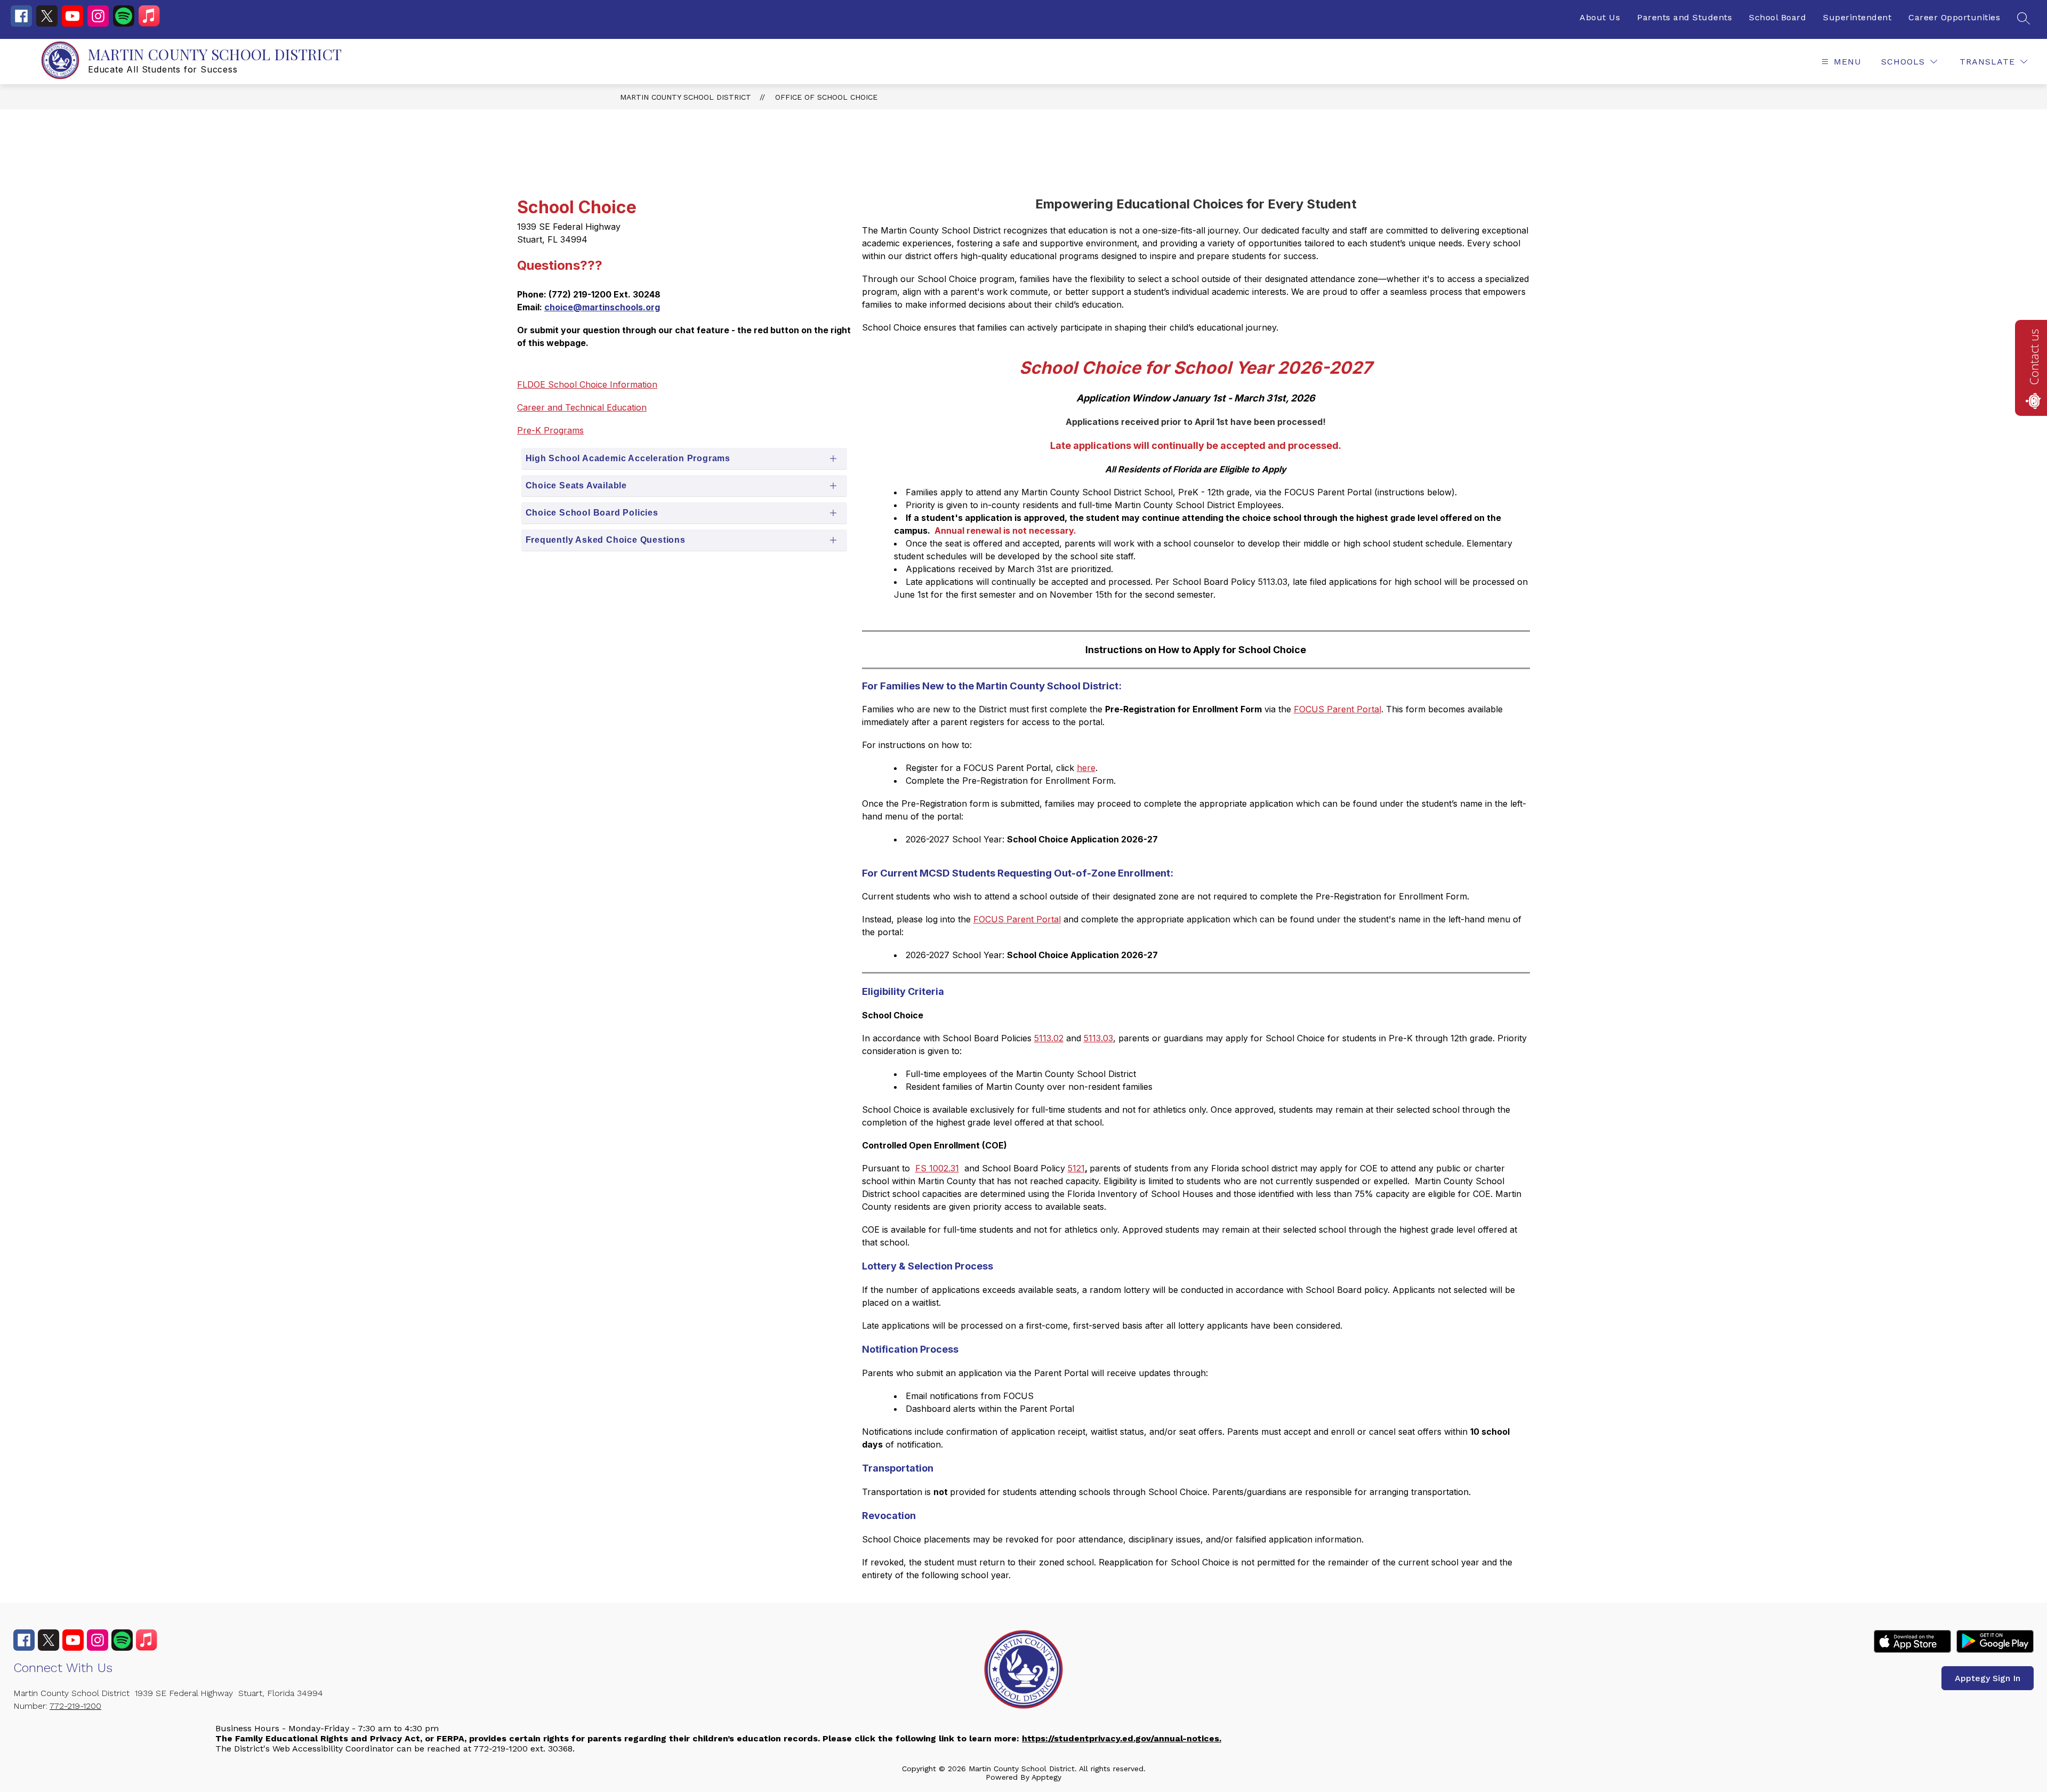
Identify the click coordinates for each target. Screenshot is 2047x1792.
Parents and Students (1685, 17)
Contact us (2034, 357)
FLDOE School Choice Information (587, 384)
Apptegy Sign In (1988, 1678)
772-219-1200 (75, 1706)
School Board (1778, 17)
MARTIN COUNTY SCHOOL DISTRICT (686, 97)
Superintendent (1857, 17)
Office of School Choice (826, 97)
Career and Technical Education (582, 407)
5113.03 (1098, 1038)
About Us (1600, 17)
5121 (1076, 1168)
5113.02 (1049, 1038)
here (1086, 768)
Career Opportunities (1954, 17)
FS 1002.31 (937, 1168)
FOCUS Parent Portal (1337, 709)
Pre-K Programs (550, 430)
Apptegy (1046, 1777)
